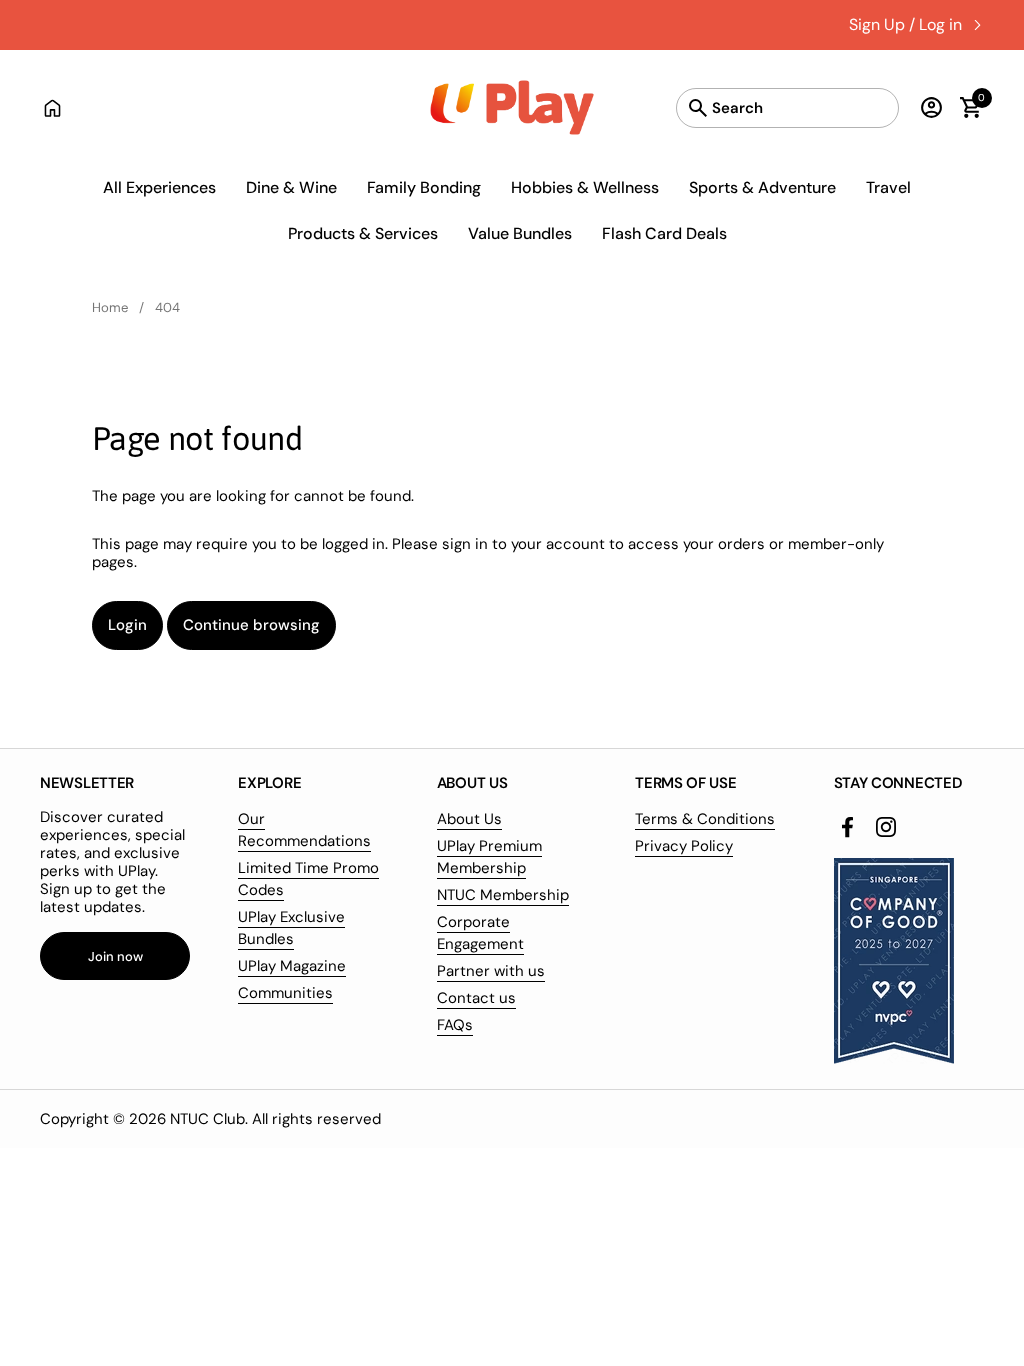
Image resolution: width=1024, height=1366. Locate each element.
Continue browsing (251, 625)
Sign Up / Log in (905, 24)
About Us (469, 819)
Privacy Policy (684, 846)
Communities (285, 993)
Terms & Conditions (705, 819)
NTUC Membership (503, 895)
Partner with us (491, 971)
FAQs (455, 1025)
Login (127, 625)
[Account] (926, 107)
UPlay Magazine (292, 966)
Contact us (476, 998)
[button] (961, 107)
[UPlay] (512, 107)
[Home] (52, 107)
